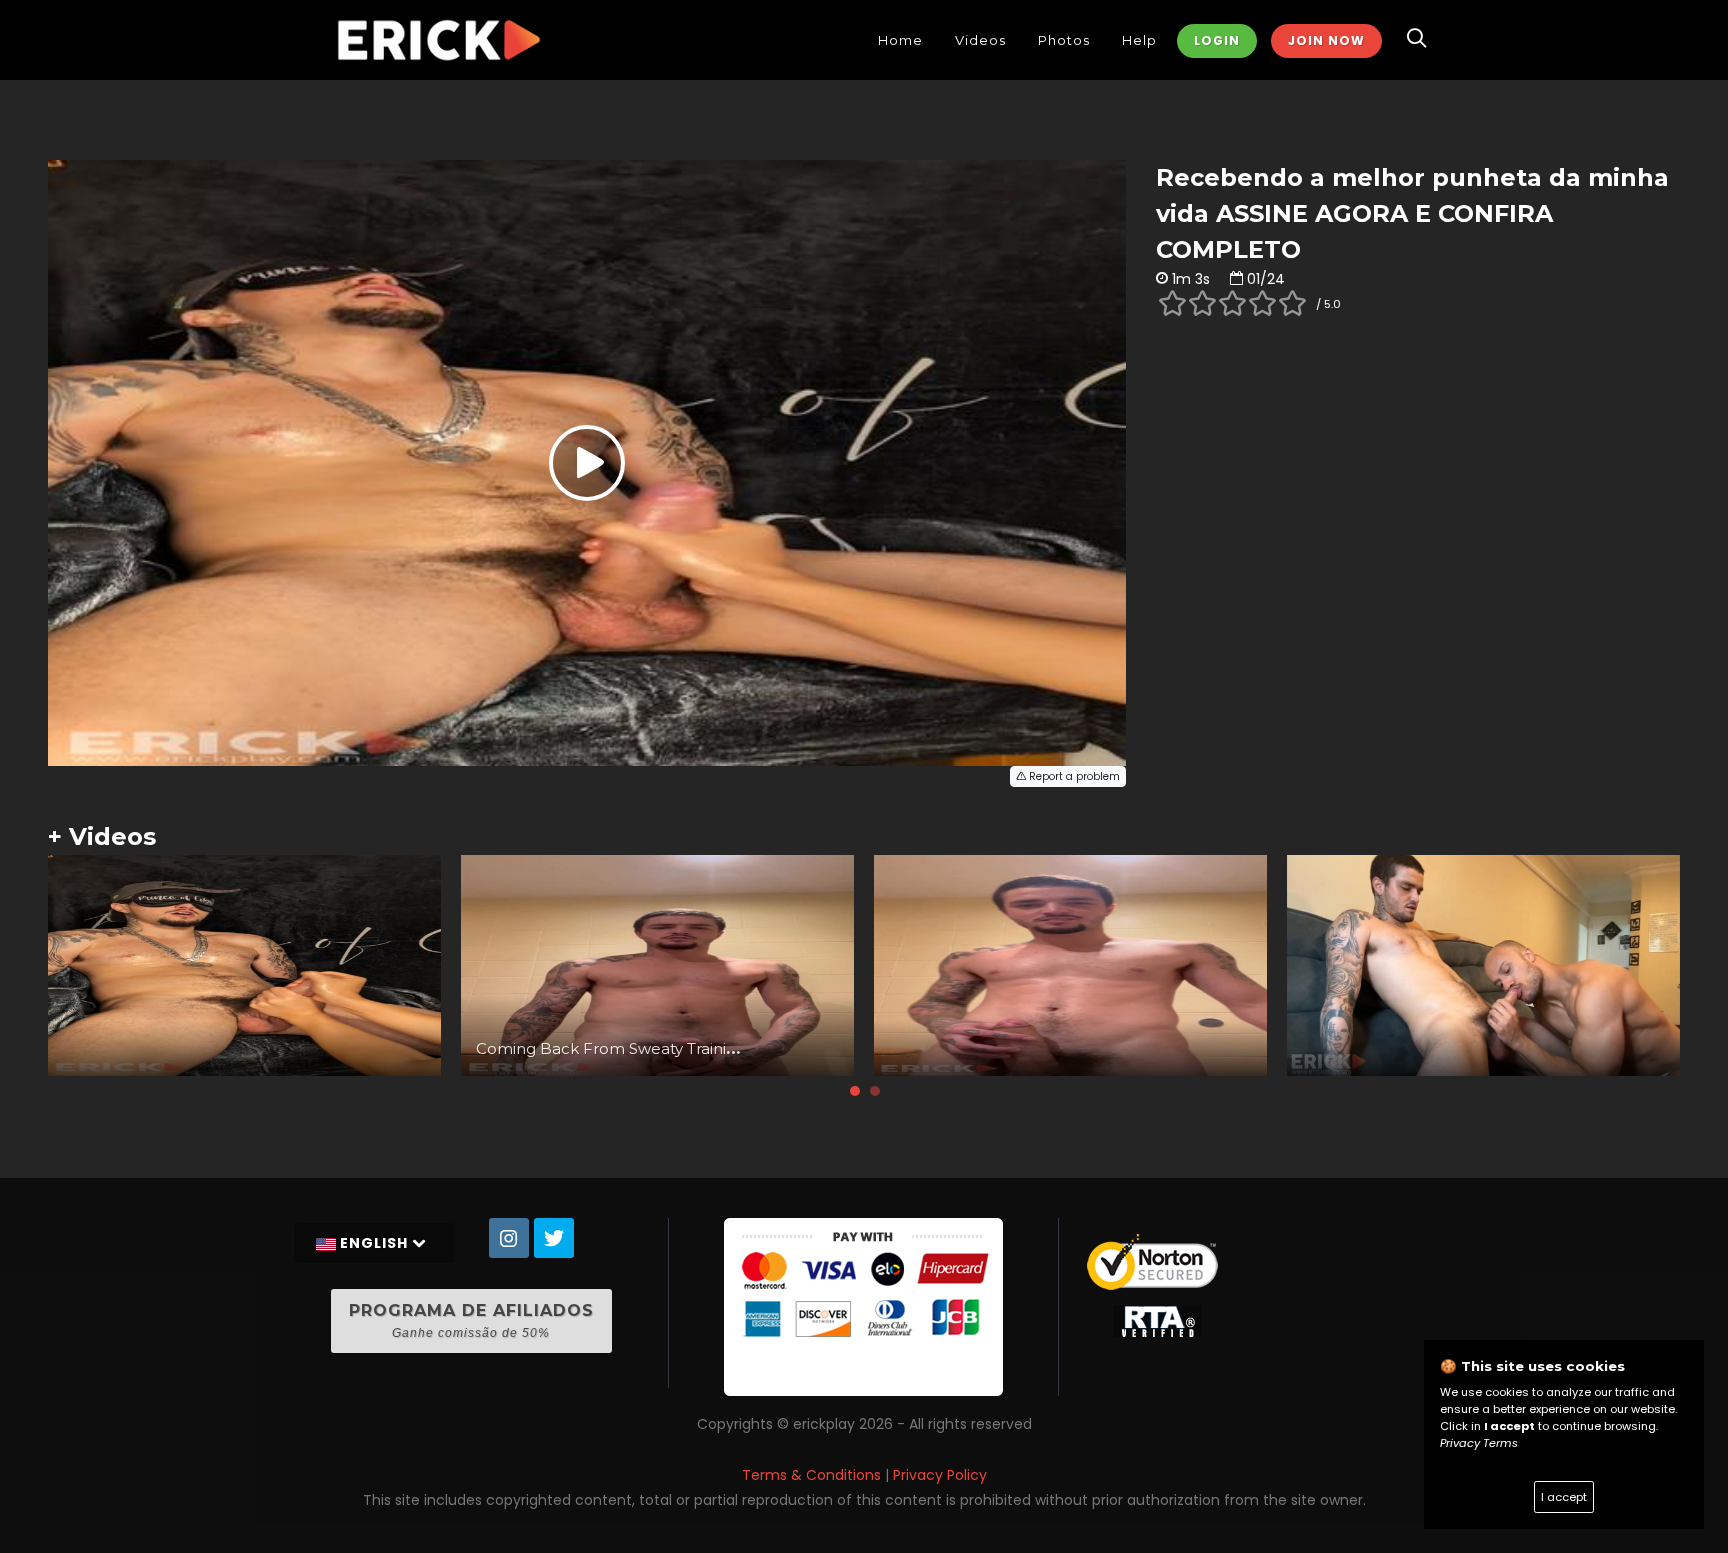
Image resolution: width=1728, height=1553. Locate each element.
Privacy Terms (1479, 1443)
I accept (1564, 1497)
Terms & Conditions (811, 1475)
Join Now (1326, 40)
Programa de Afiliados (471, 1320)
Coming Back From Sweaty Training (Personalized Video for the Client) (742, 1048)
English (374, 1243)
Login (1217, 40)
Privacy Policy (940, 1475)
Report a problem (1073, 776)
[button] (855, 1091)
